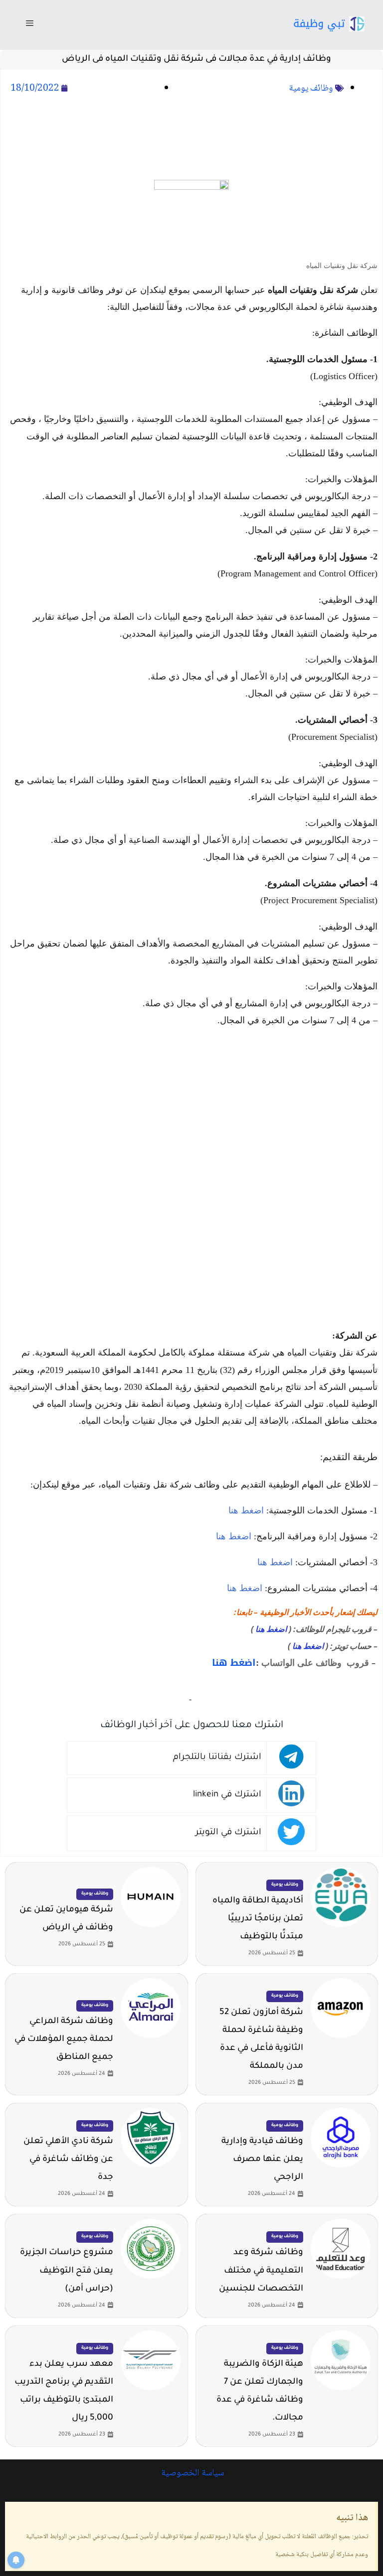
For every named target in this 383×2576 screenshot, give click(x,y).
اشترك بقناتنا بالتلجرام (217, 1758)
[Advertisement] (191, 139)
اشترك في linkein (227, 1795)
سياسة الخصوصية (191, 2473)
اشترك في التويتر (228, 1833)
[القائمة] (30, 25)
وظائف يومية (311, 89)
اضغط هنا (246, 1510)
